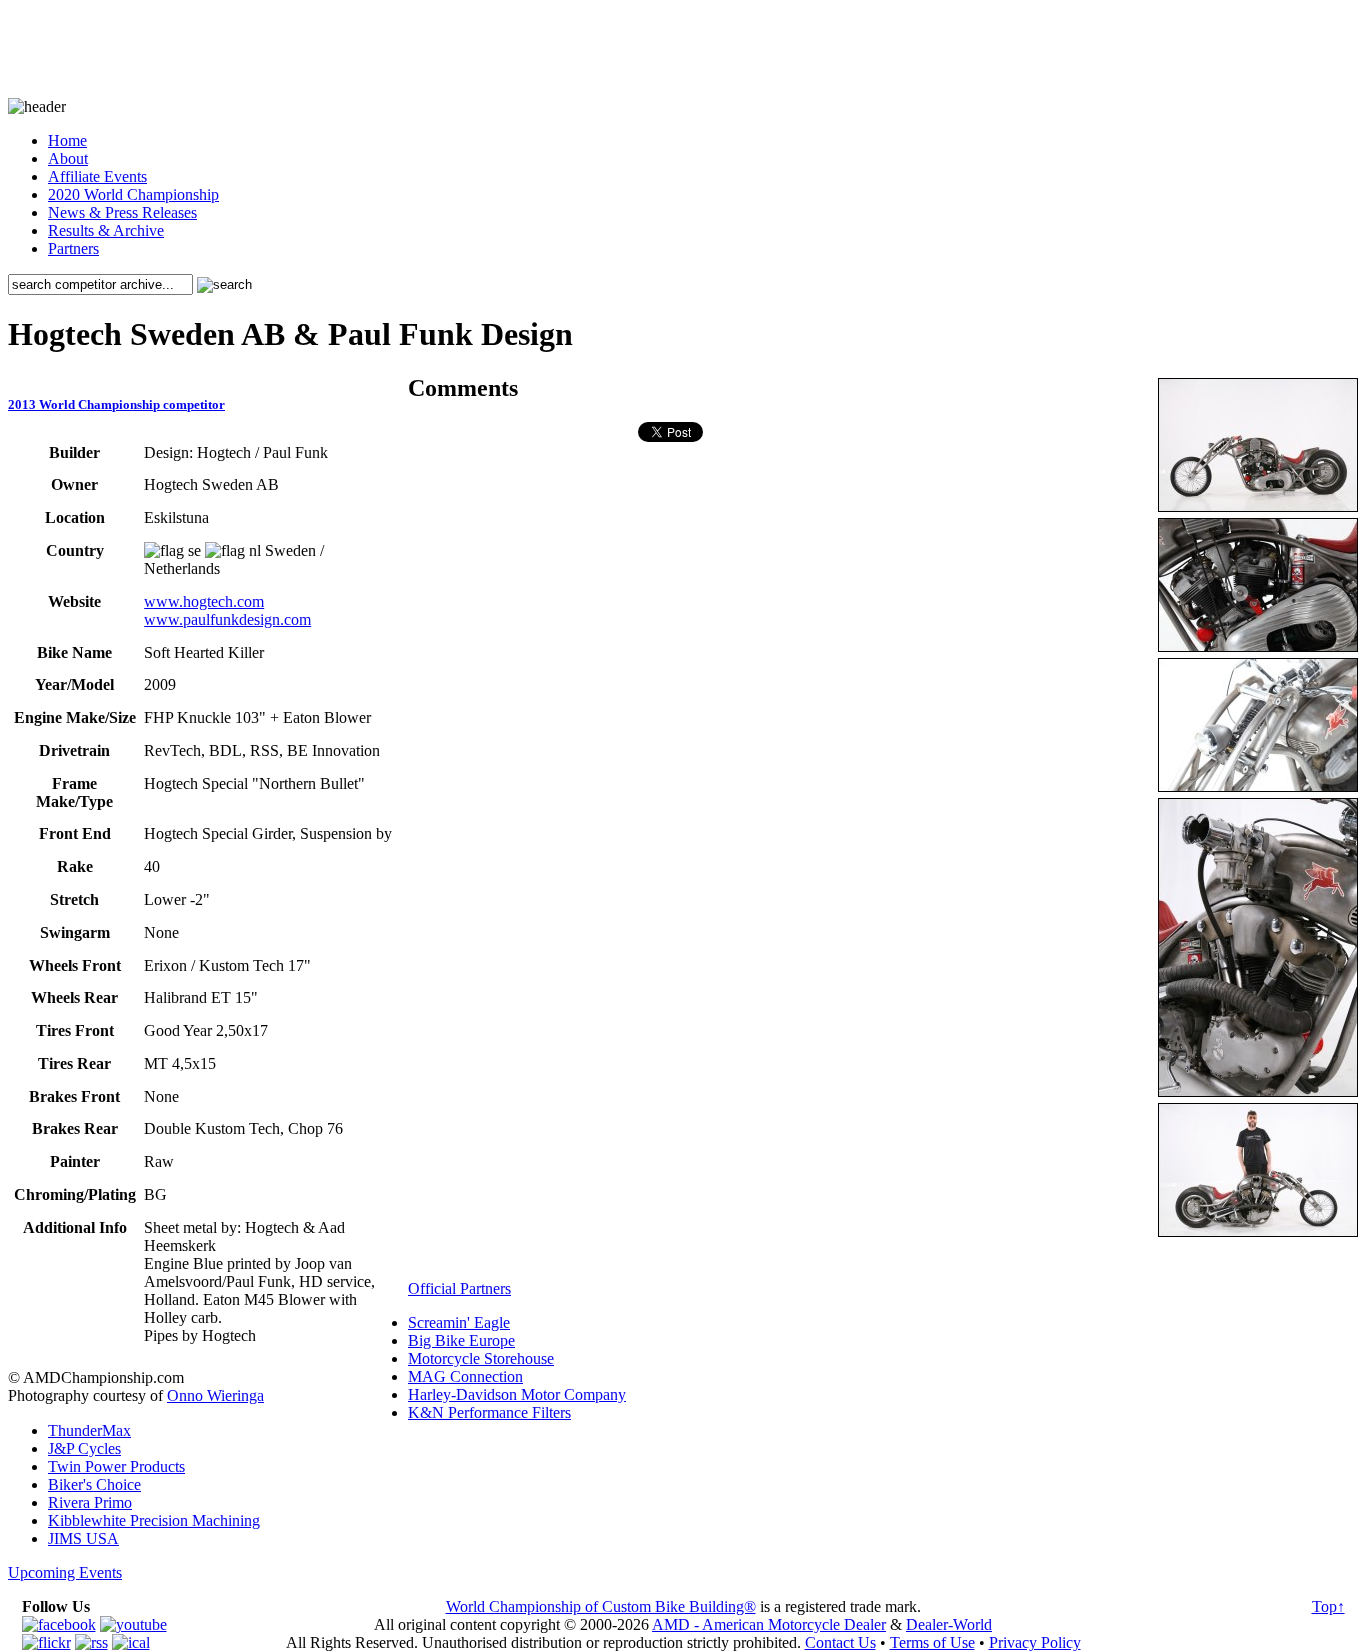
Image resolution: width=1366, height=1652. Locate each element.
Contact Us (840, 1642)
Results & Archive (106, 230)
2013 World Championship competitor (116, 404)
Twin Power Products (116, 1466)
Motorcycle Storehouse (481, 1358)
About (68, 158)
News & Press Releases (122, 212)
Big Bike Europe (461, 1340)
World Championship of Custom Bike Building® (601, 1606)
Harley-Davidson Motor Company (517, 1394)
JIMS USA (83, 1538)
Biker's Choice (94, 1484)
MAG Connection (465, 1376)
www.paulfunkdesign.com (227, 619)
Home (67, 140)
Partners (73, 248)
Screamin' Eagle (459, 1322)
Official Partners (459, 1288)
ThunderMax (89, 1430)
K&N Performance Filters (489, 1412)
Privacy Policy (1035, 1642)
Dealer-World (949, 1624)
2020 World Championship (133, 194)
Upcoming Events (65, 1572)
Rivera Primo (90, 1502)
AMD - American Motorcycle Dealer (769, 1624)
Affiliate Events (97, 176)
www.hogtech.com (204, 601)
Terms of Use (932, 1642)
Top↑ (1328, 1606)
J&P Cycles (84, 1448)
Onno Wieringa (215, 1395)
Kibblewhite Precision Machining (154, 1520)
